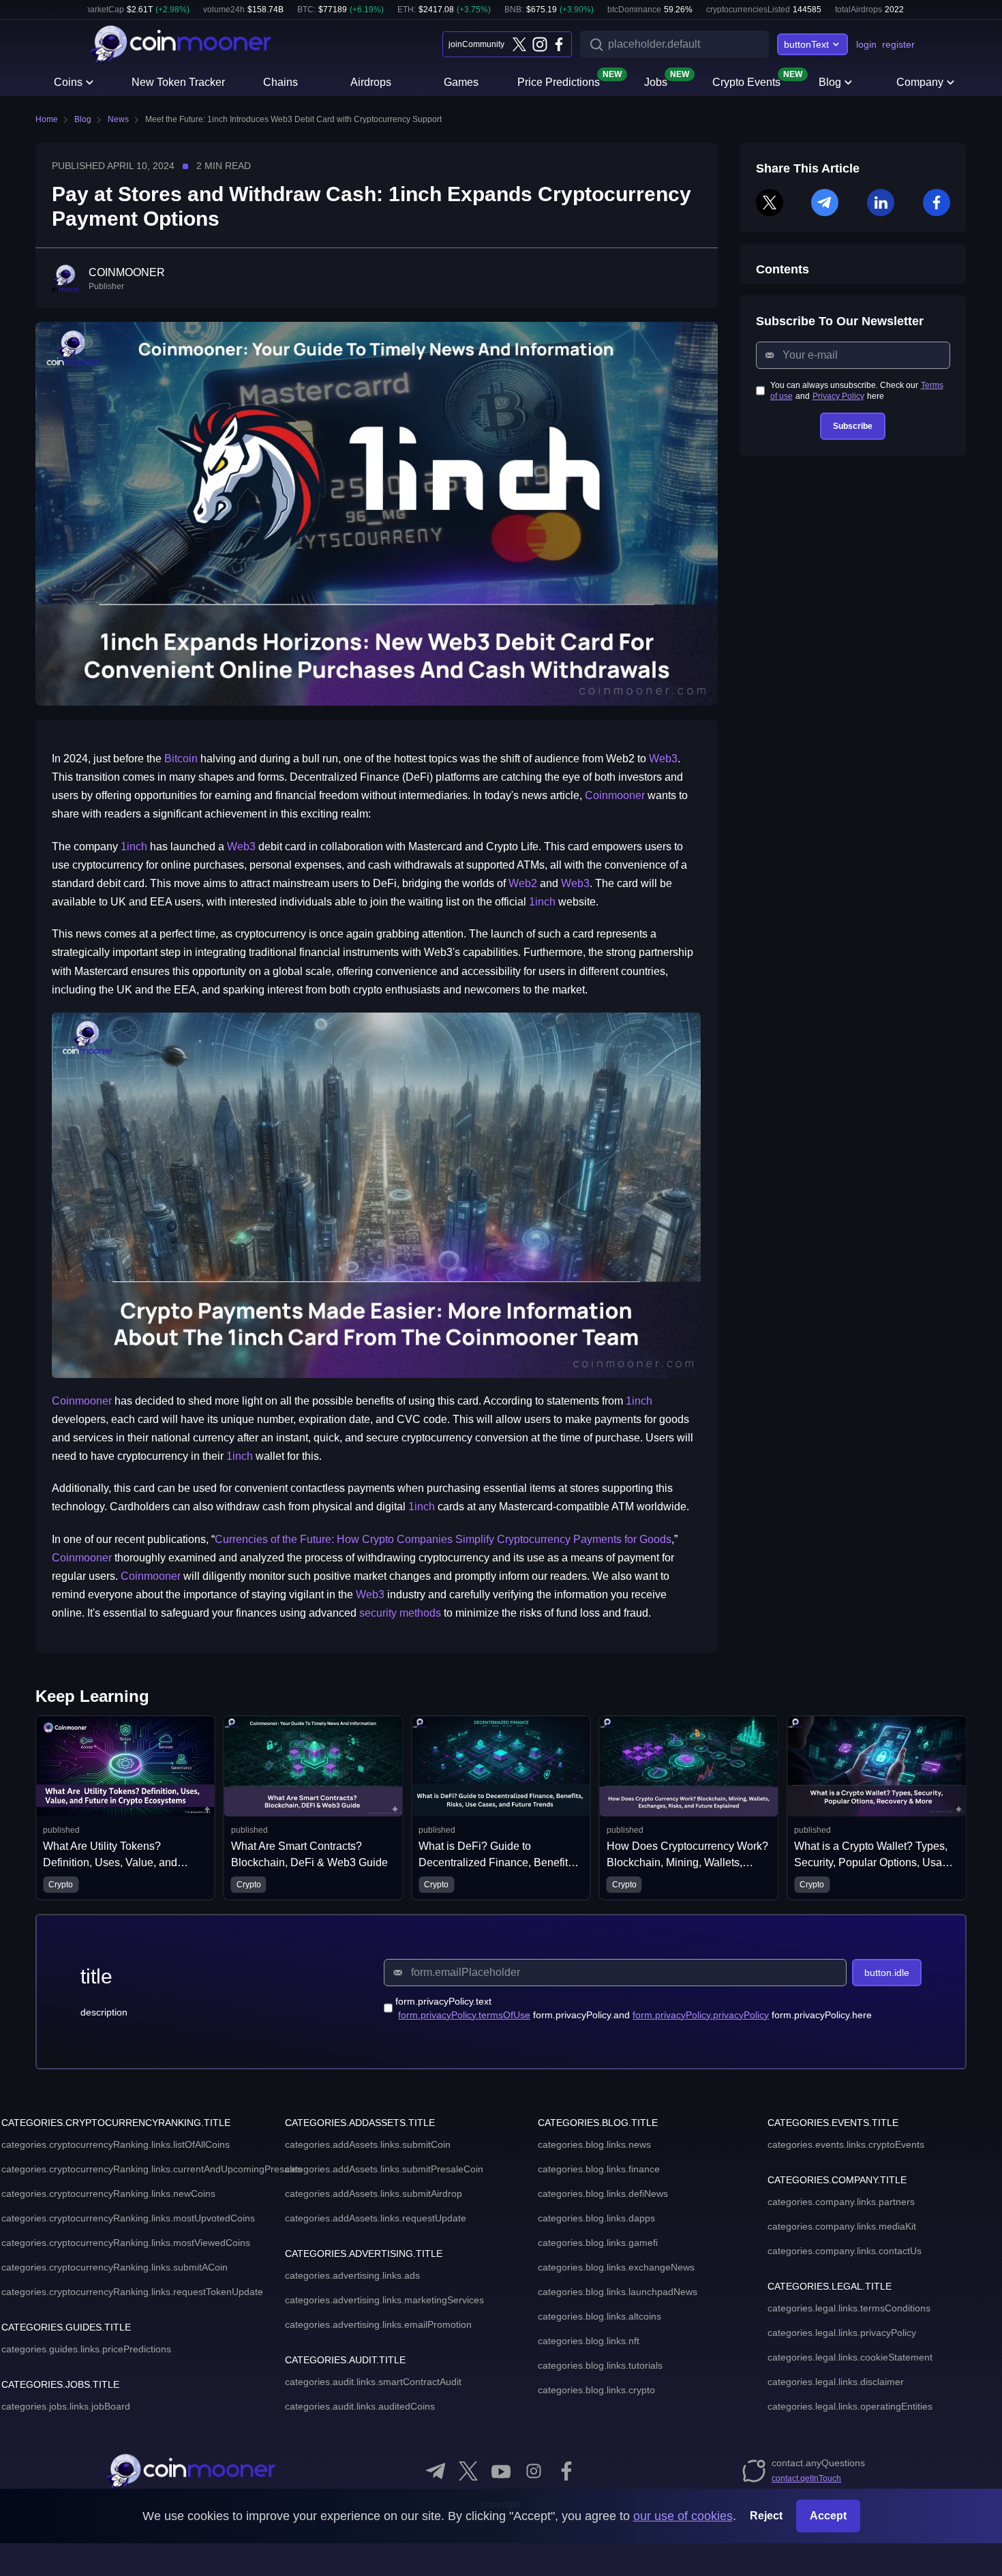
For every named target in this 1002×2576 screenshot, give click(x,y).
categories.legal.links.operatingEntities (850, 2406)
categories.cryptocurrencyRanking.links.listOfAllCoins (116, 2144)
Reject (766, 2516)
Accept (828, 2516)
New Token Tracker (178, 82)
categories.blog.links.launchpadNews (618, 2292)
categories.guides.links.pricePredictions (86, 2349)
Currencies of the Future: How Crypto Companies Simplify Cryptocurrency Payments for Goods (443, 1539)
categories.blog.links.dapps (596, 2218)
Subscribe (853, 426)
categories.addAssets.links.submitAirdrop (374, 2193)
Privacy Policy (838, 396)
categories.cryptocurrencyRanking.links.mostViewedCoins (126, 2243)
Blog (830, 82)
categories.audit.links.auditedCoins (360, 2406)
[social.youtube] (501, 2471)
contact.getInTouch (806, 2478)
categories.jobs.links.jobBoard (66, 2406)
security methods (400, 1613)
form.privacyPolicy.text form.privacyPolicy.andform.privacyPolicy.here (634, 2008)
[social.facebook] (566, 2471)
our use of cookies (683, 2516)
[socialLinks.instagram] (539, 44)
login (866, 44)
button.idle (887, 1973)
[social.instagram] (534, 2471)
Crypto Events (746, 81)
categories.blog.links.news (594, 2144)
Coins (68, 82)
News (118, 119)
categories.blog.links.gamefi (598, 2243)
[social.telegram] (436, 2471)
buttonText (806, 44)
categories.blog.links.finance (599, 2169)
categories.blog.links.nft (589, 2341)
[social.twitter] (468, 2471)
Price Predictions (559, 81)
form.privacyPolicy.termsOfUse (464, 2015)
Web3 (663, 759)
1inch (134, 847)
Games (461, 82)
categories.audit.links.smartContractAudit (373, 2382)
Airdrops (371, 82)
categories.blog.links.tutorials (600, 2365)
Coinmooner (615, 795)
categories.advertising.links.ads (352, 2275)
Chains (280, 82)
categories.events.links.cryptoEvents (846, 2144)
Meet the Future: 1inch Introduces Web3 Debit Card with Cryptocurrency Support (293, 119)
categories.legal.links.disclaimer (836, 2382)
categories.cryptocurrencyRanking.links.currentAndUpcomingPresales (152, 2169)
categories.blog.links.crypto (596, 2390)
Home (47, 119)
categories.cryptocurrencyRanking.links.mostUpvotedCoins (128, 2218)
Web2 (523, 883)
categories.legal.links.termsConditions (849, 2308)
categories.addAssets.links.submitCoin (368, 2144)
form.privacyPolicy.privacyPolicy (701, 2015)
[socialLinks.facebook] (559, 44)
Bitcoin (181, 759)
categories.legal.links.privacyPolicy (842, 2333)
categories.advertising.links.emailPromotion (378, 2324)
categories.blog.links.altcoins (599, 2316)
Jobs (656, 81)
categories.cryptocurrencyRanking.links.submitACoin (115, 2267)
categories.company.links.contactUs (845, 2251)
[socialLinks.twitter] (519, 44)
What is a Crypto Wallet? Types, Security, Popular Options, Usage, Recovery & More (734, 1862)
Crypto (106, 1885)
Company (920, 82)
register (898, 44)
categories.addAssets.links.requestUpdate (376, 2218)
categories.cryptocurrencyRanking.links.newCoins (108, 2193)
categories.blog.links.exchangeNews (616, 2267)
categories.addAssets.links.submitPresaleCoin (384, 2169)
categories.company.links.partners (841, 2202)
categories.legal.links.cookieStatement (850, 2357)
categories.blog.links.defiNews (603, 2193)
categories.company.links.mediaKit (842, 2226)
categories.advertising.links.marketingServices (384, 2300)
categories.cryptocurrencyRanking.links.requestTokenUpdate (132, 2292)
